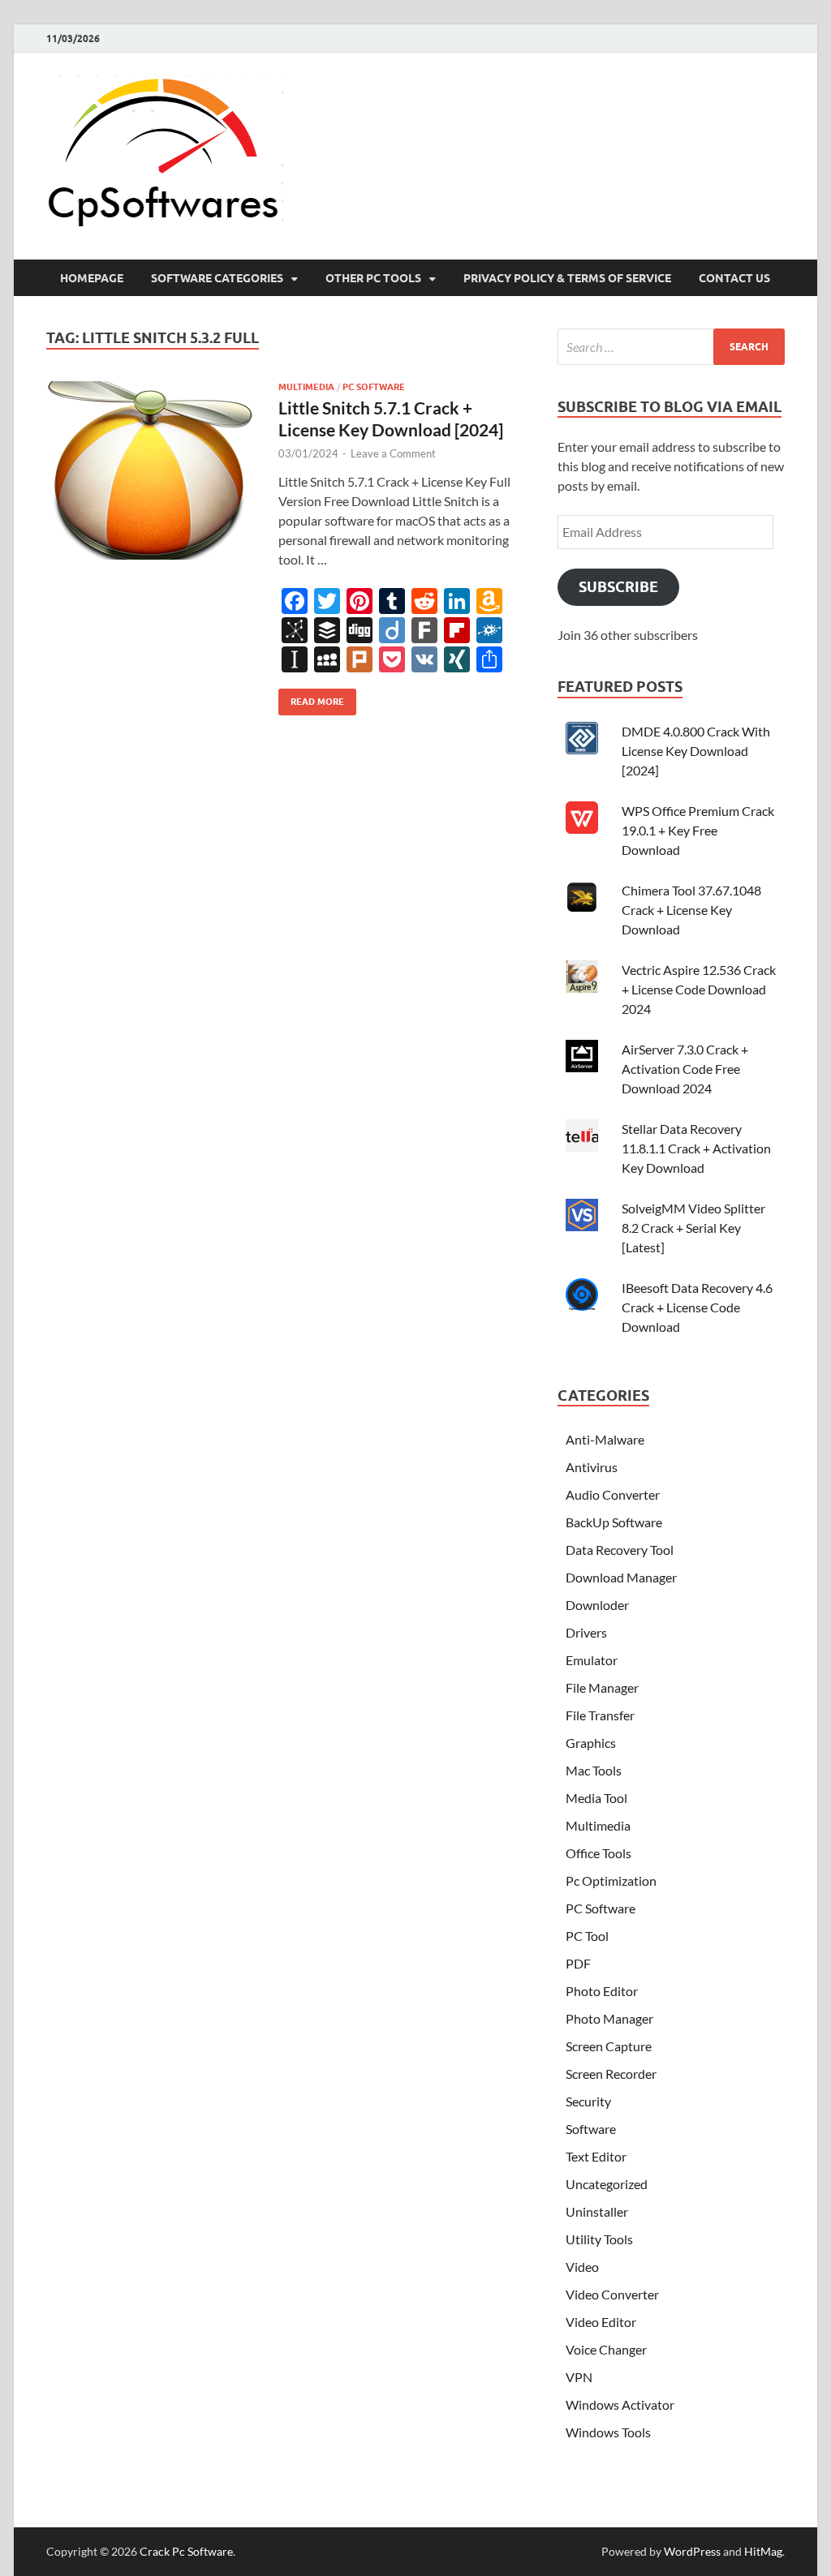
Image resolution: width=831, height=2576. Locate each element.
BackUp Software (614, 1522)
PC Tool (587, 1936)
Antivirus (592, 1467)
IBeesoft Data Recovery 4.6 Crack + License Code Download (697, 1307)
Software (591, 2129)
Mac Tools (594, 1770)
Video (582, 2267)
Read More (311, 698)
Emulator (592, 1660)
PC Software (374, 387)
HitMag (763, 2551)
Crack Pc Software (186, 2551)
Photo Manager (609, 2018)
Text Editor (596, 2156)
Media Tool (596, 1798)
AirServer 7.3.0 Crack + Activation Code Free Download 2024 (685, 1069)
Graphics (591, 1743)
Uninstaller (597, 2211)
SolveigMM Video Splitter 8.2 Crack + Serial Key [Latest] (693, 1228)
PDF (578, 1963)
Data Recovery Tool (620, 1550)
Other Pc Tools (373, 278)
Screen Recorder (611, 2074)
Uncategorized (607, 2184)
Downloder (597, 1605)
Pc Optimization (611, 1880)
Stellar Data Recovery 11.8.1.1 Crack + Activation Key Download (696, 1148)
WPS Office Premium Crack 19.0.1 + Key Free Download (698, 830)
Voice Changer (606, 2349)
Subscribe (618, 587)
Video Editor (601, 2322)
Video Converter (612, 2294)
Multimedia (306, 387)
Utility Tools (599, 2239)
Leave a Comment (393, 453)
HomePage (92, 278)
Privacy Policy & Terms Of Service (567, 278)
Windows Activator (620, 2404)
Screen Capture (609, 2046)
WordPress (692, 2551)
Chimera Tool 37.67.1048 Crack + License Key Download (691, 910)
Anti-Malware (605, 1439)
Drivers (586, 1632)
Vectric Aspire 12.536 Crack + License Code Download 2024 (699, 989)
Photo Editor (602, 1991)
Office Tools (598, 1853)
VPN (579, 2377)
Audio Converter (613, 1494)
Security (588, 2101)
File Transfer (600, 1715)
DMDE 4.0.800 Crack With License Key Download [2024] (696, 751)
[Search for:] (671, 347)
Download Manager (621, 1577)
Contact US (734, 278)
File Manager (602, 1687)
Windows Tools (608, 2432)
